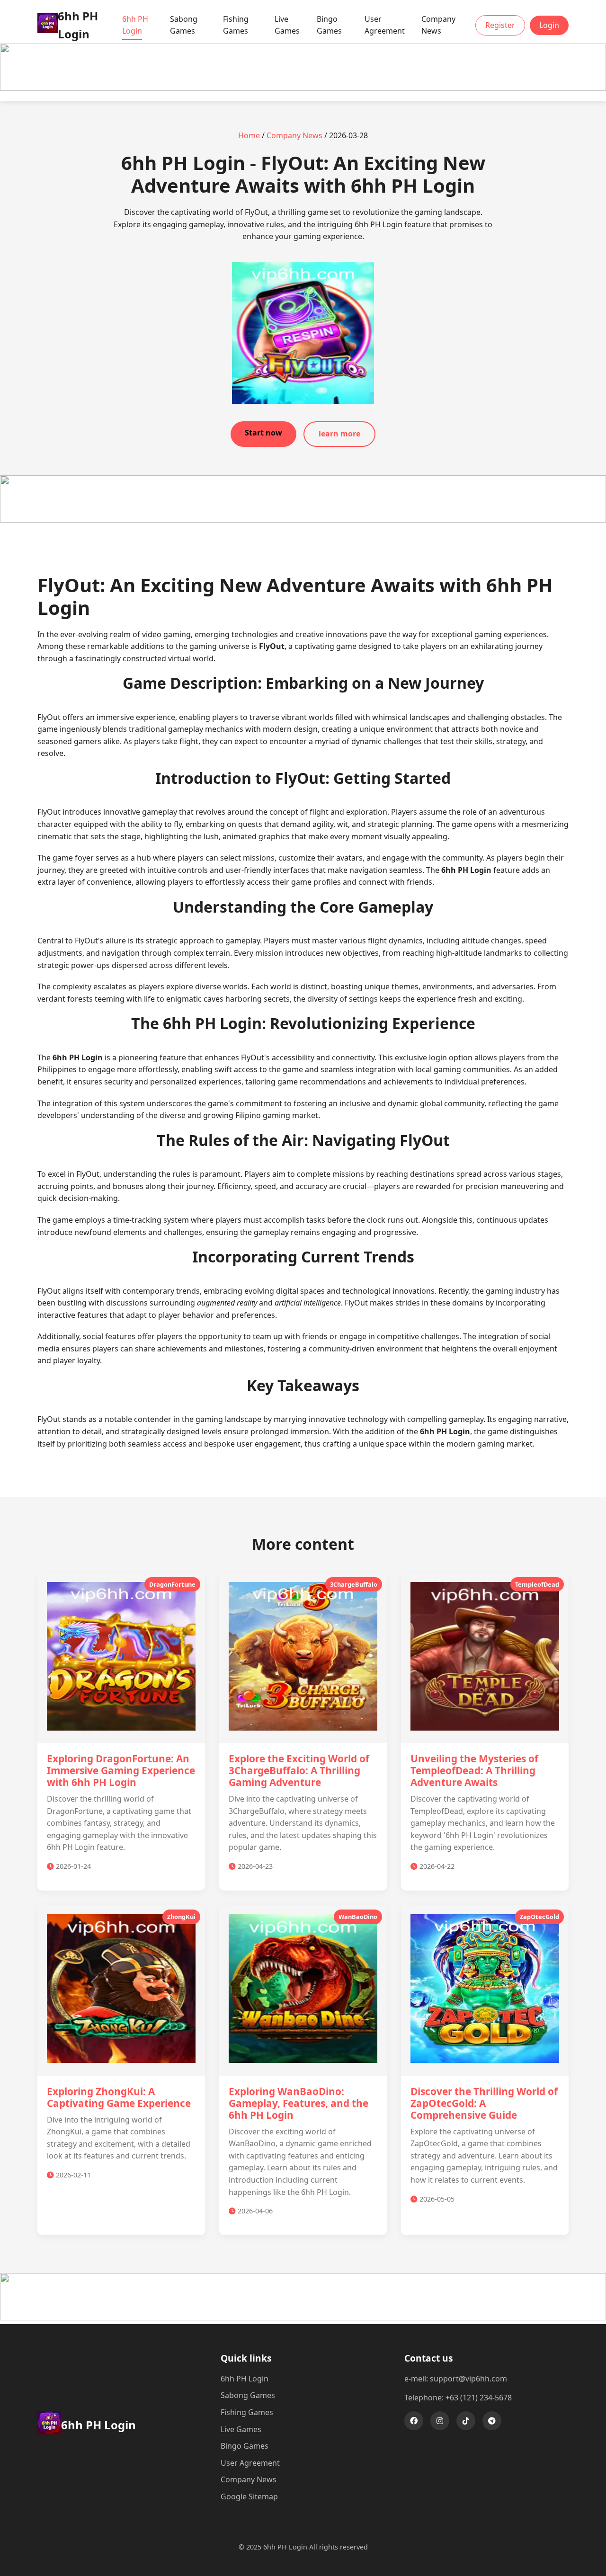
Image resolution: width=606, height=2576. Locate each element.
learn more (339, 434)
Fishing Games (236, 25)
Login (549, 25)
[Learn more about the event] (303, 88)
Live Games (287, 25)
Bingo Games (329, 25)
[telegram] (492, 2421)
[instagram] (440, 2421)
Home (249, 135)
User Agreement (385, 25)
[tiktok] (466, 2421)
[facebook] (414, 2421)
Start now (263, 433)
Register (500, 25)
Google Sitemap (249, 2496)
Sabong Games (184, 25)
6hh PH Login (135, 25)
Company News (438, 25)
